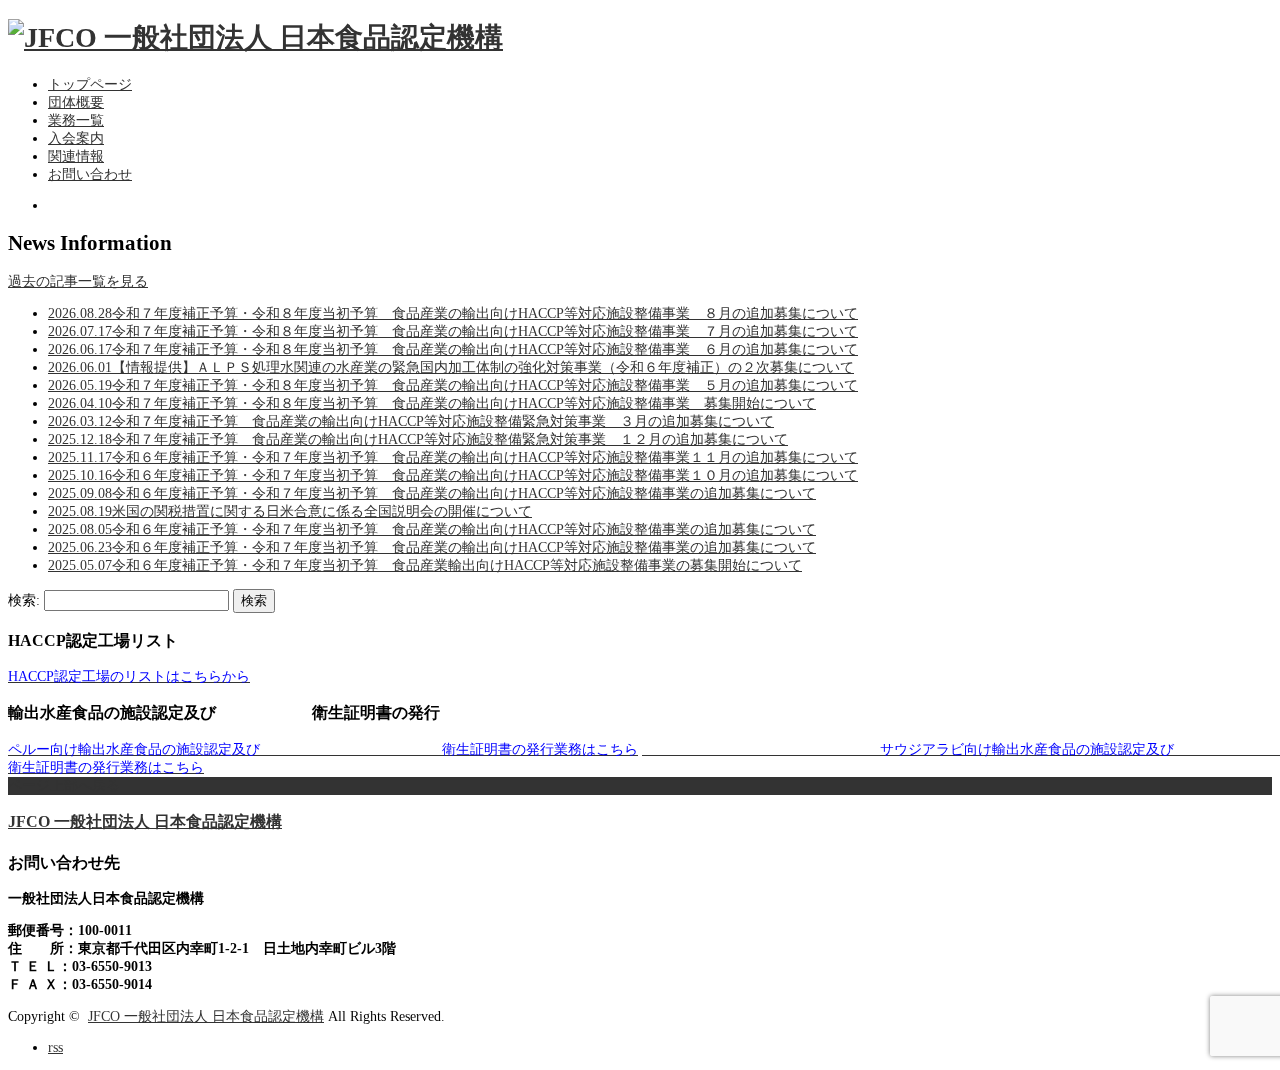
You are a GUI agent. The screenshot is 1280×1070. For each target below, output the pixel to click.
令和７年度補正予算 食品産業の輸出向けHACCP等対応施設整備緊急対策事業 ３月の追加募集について (411, 421)
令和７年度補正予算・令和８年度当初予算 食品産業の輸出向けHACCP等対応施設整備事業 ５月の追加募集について (453, 385)
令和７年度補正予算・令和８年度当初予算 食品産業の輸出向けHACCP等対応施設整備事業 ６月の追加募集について (453, 349)
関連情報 (76, 156)
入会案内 (76, 138)
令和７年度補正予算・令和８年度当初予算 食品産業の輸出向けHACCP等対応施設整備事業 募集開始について (432, 403)
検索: (24, 600)
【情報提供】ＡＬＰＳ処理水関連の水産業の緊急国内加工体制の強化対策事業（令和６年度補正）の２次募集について (451, 367)
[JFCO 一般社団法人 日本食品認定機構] (255, 37)
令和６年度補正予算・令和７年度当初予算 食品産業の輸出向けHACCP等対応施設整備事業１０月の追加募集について (453, 475)
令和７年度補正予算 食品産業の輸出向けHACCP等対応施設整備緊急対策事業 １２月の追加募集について (418, 439)
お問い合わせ (90, 174)
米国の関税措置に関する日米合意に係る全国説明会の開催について (290, 511)
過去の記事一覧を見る (78, 281)
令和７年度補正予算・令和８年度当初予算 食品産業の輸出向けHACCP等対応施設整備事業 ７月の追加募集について (453, 331)
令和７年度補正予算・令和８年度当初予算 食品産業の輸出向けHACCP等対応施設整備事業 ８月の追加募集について (453, 313)
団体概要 (76, 102)
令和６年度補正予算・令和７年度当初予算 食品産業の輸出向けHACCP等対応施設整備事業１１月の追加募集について (453, 457)
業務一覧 (76, 120)
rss (55, 1047)
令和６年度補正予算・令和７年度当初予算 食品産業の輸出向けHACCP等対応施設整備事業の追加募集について (432, 493)
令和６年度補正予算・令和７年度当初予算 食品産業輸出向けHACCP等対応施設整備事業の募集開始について (425, 565)
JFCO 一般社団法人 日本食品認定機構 (145, 821)
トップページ (90, 84)
